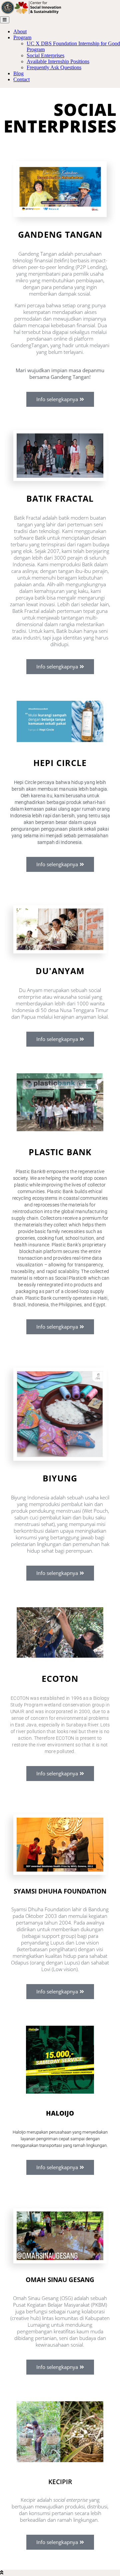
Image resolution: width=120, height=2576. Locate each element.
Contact (21, 79)
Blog (18, 73)
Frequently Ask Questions (54, 67)
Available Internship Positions (58, 61)
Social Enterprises (45, 55)
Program (22, 37)
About (20, 31)
